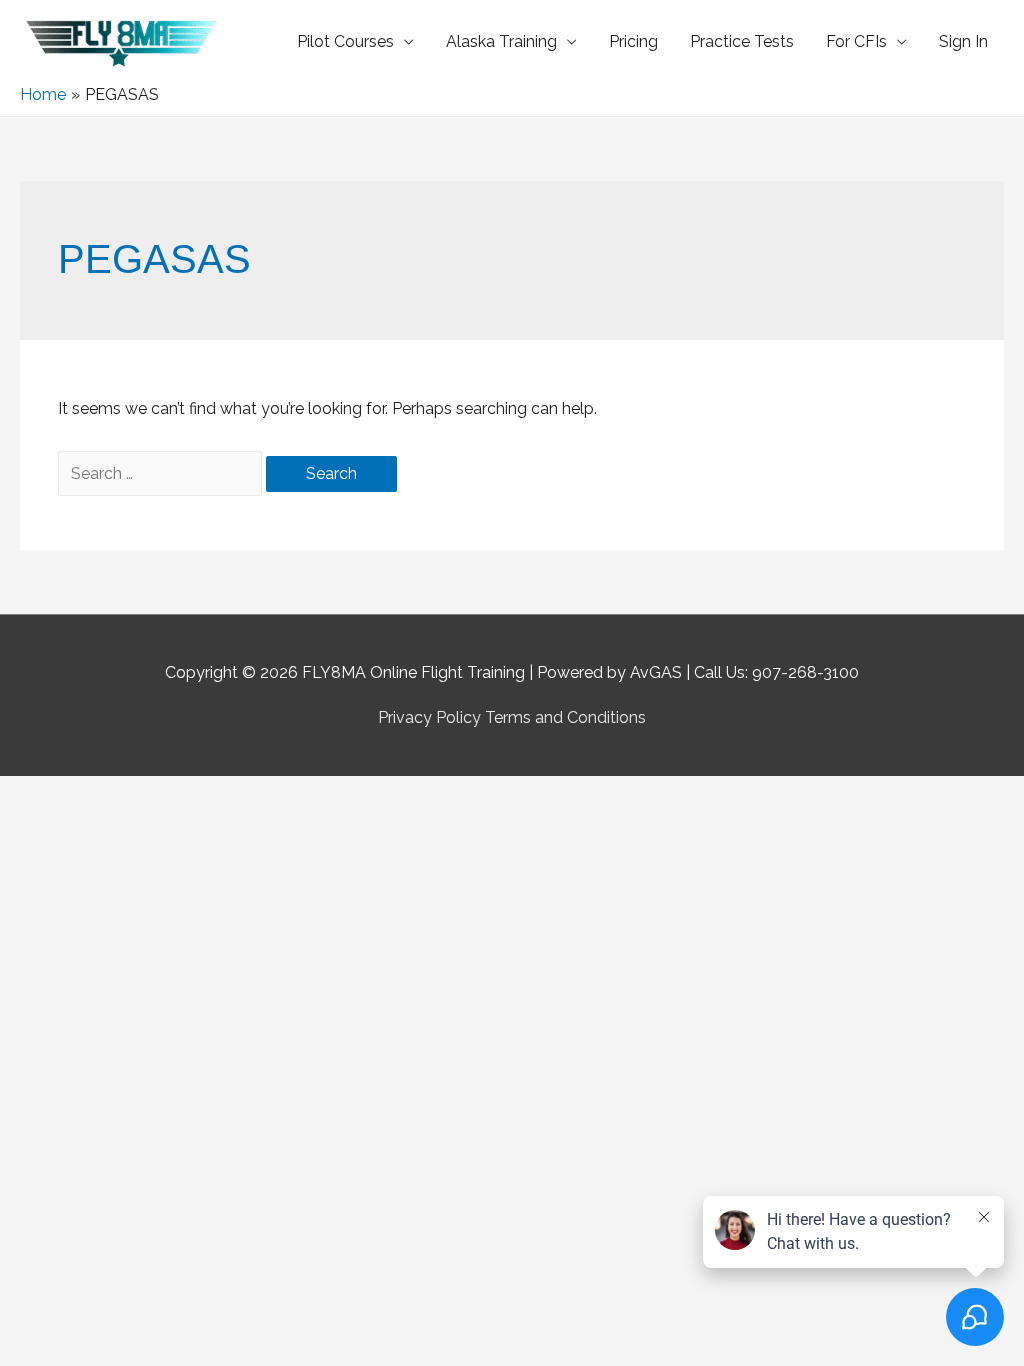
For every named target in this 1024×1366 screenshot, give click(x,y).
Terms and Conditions (565, 717)
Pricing (633, 41)
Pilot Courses (345, 41)
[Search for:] (162, 473)
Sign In (963, 41)
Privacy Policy (429, 717)
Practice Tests (742, 41)
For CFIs (856, 41)
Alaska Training (501, 41)
